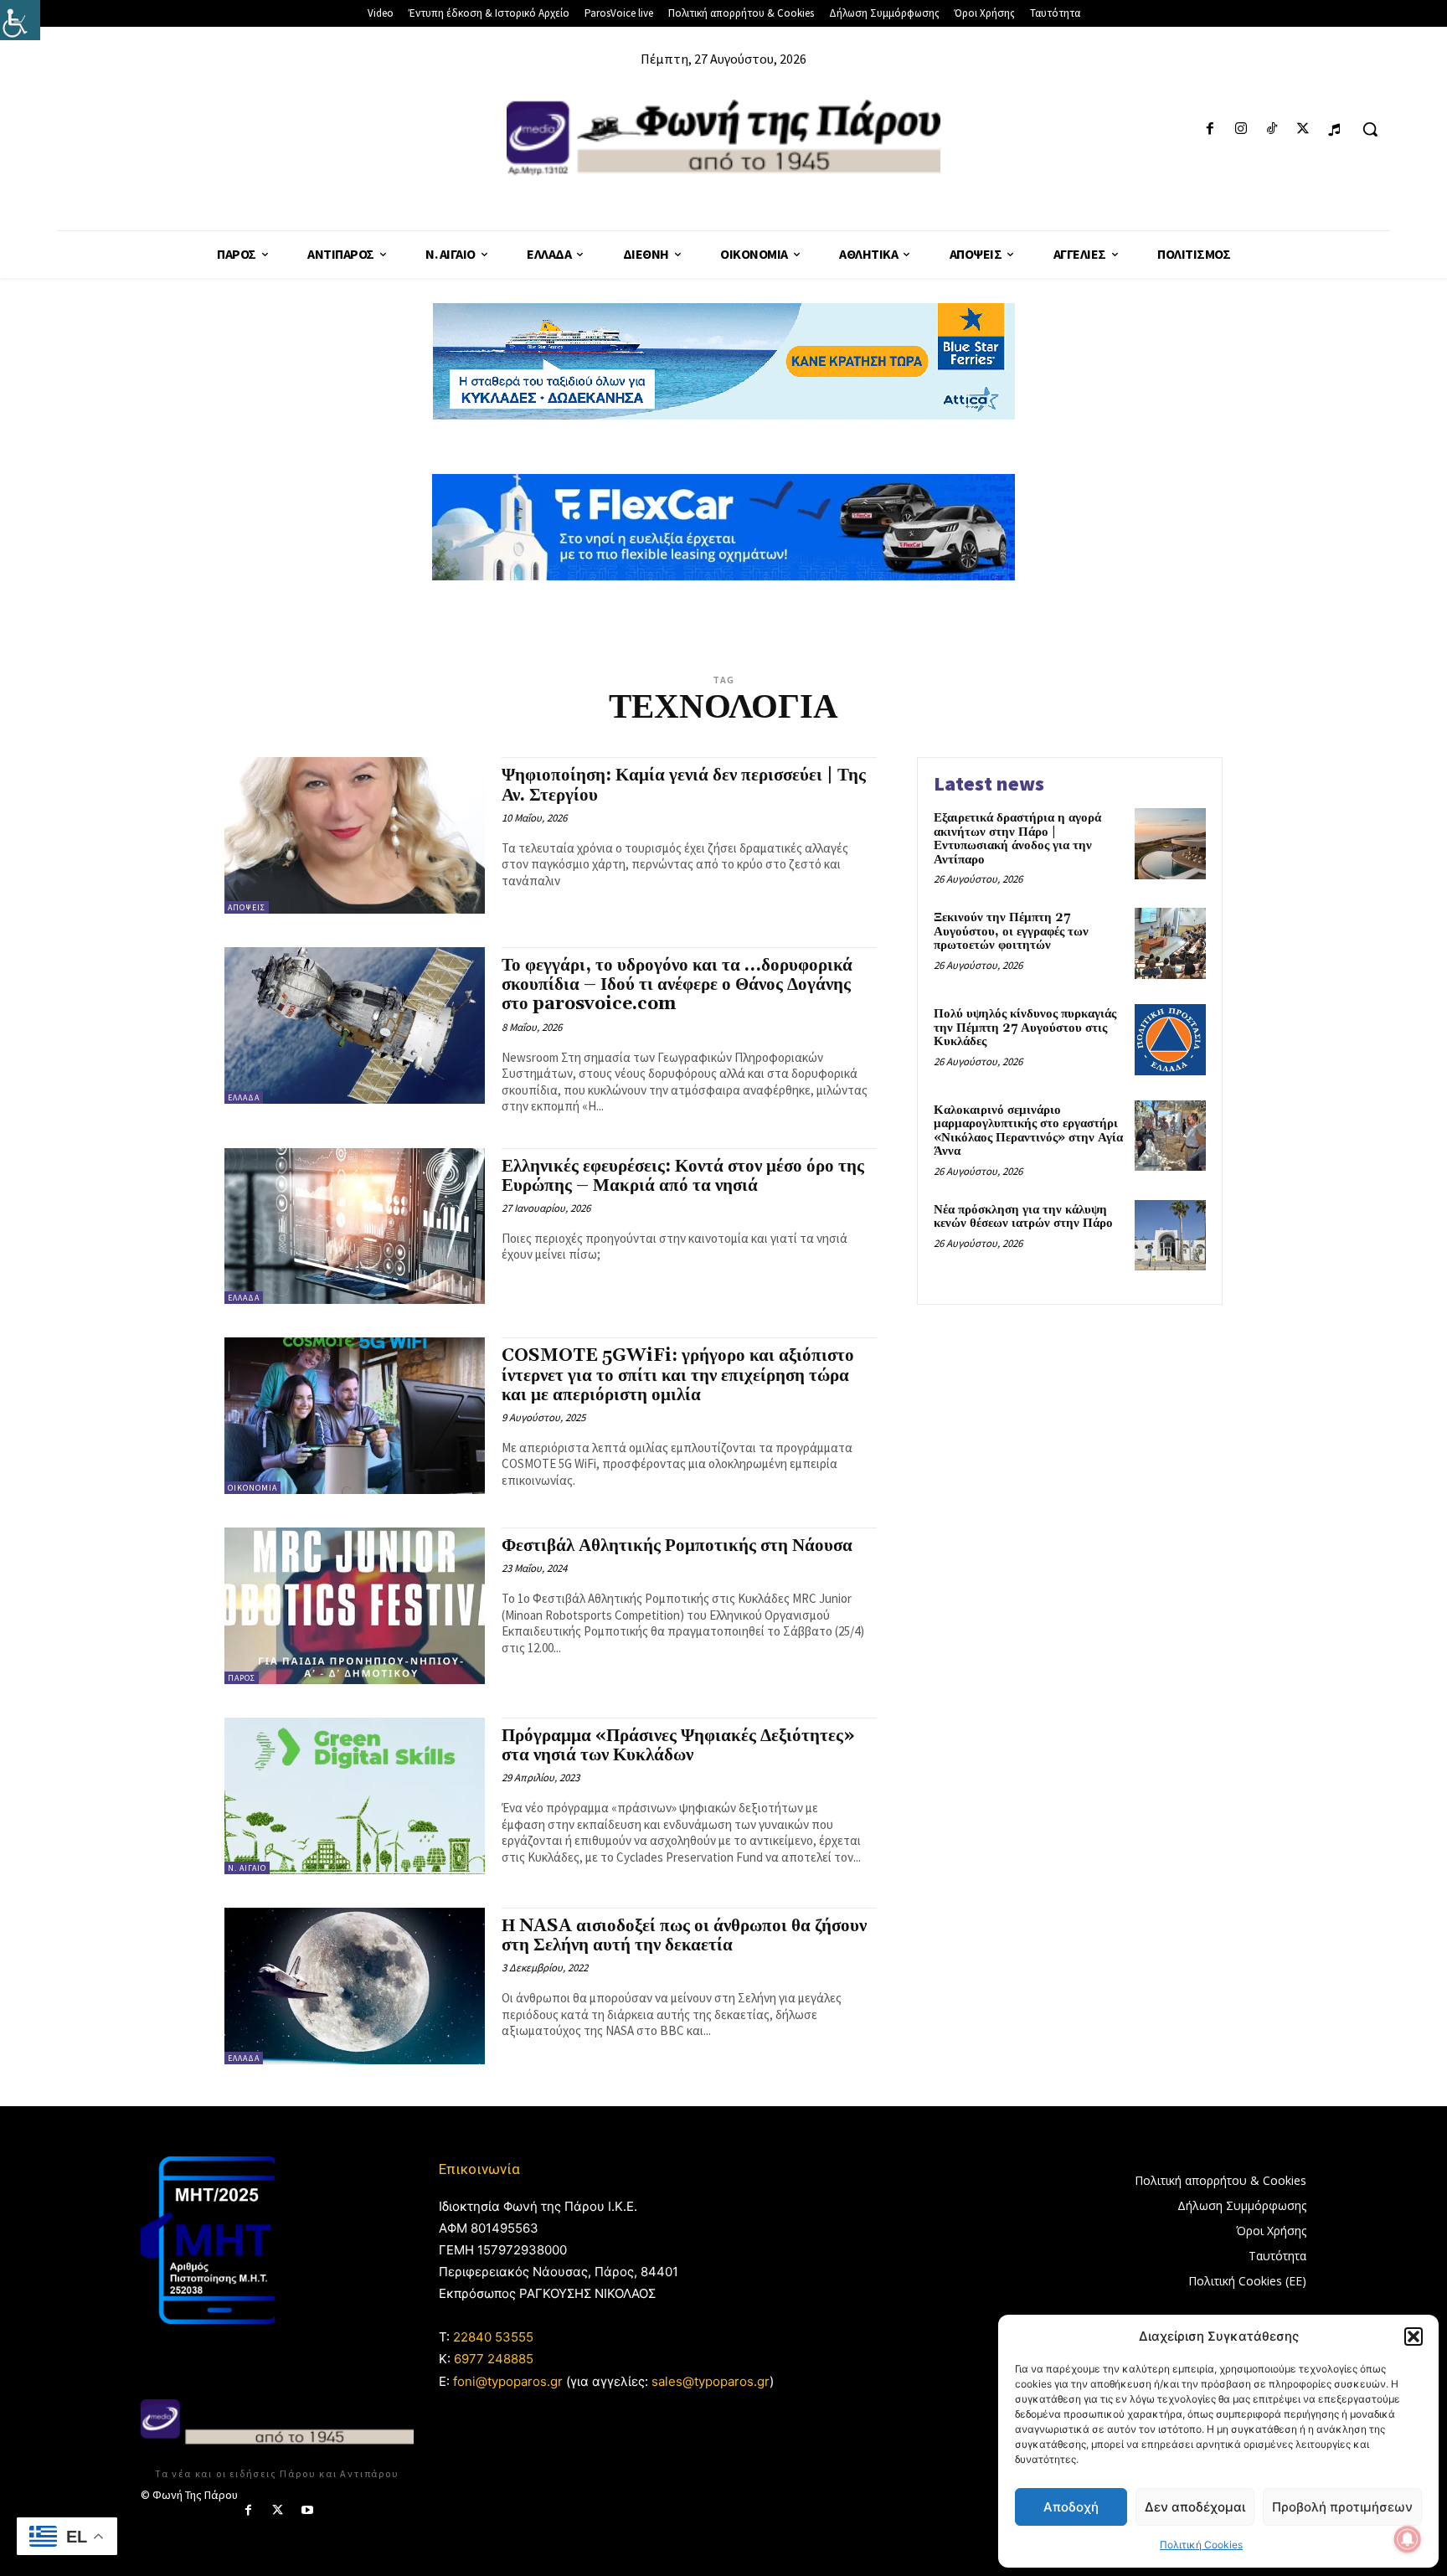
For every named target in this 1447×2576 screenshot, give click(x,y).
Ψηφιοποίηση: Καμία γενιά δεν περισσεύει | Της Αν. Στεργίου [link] (684, 785)
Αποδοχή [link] (1071, 2507)
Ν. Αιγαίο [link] (247, 1868)
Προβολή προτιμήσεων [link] (1342, 2507)
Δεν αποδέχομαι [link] (1195, 2507)
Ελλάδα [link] (244, 1097)
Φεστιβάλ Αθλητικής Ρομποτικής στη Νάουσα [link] (677, 1546)
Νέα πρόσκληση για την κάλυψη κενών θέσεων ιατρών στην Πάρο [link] (1023, 1217)
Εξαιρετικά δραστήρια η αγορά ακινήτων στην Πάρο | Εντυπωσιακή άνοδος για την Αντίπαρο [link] (1017, 839)
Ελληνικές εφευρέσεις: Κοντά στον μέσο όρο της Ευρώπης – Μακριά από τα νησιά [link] (683, 1176)
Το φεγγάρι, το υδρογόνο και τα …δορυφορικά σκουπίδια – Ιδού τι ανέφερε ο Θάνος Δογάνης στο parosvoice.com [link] (677, 985)
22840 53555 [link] (493, 2337)
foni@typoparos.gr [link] (508, 2381)
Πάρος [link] (242, 1678)
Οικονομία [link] (252, 1488)
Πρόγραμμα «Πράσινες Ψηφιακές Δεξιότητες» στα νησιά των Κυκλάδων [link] (678, 1746)
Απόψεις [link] (247, 907)
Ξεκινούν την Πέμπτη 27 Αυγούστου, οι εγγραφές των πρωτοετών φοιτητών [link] (1011, 931)
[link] (20, 20)
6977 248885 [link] (494, 2359)
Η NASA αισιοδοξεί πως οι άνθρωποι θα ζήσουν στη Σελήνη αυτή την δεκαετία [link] (684, 1936)
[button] (1414, 2336)
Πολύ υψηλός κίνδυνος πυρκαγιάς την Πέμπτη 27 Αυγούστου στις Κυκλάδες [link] (1025, 1028)
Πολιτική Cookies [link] (1201, 2545)
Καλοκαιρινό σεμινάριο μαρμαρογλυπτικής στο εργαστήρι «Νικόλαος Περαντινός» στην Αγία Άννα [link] (1028, 1131)
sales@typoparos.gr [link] (711, 2381)
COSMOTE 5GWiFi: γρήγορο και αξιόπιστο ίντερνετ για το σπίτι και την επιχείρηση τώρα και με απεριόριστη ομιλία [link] (678, 1375)
